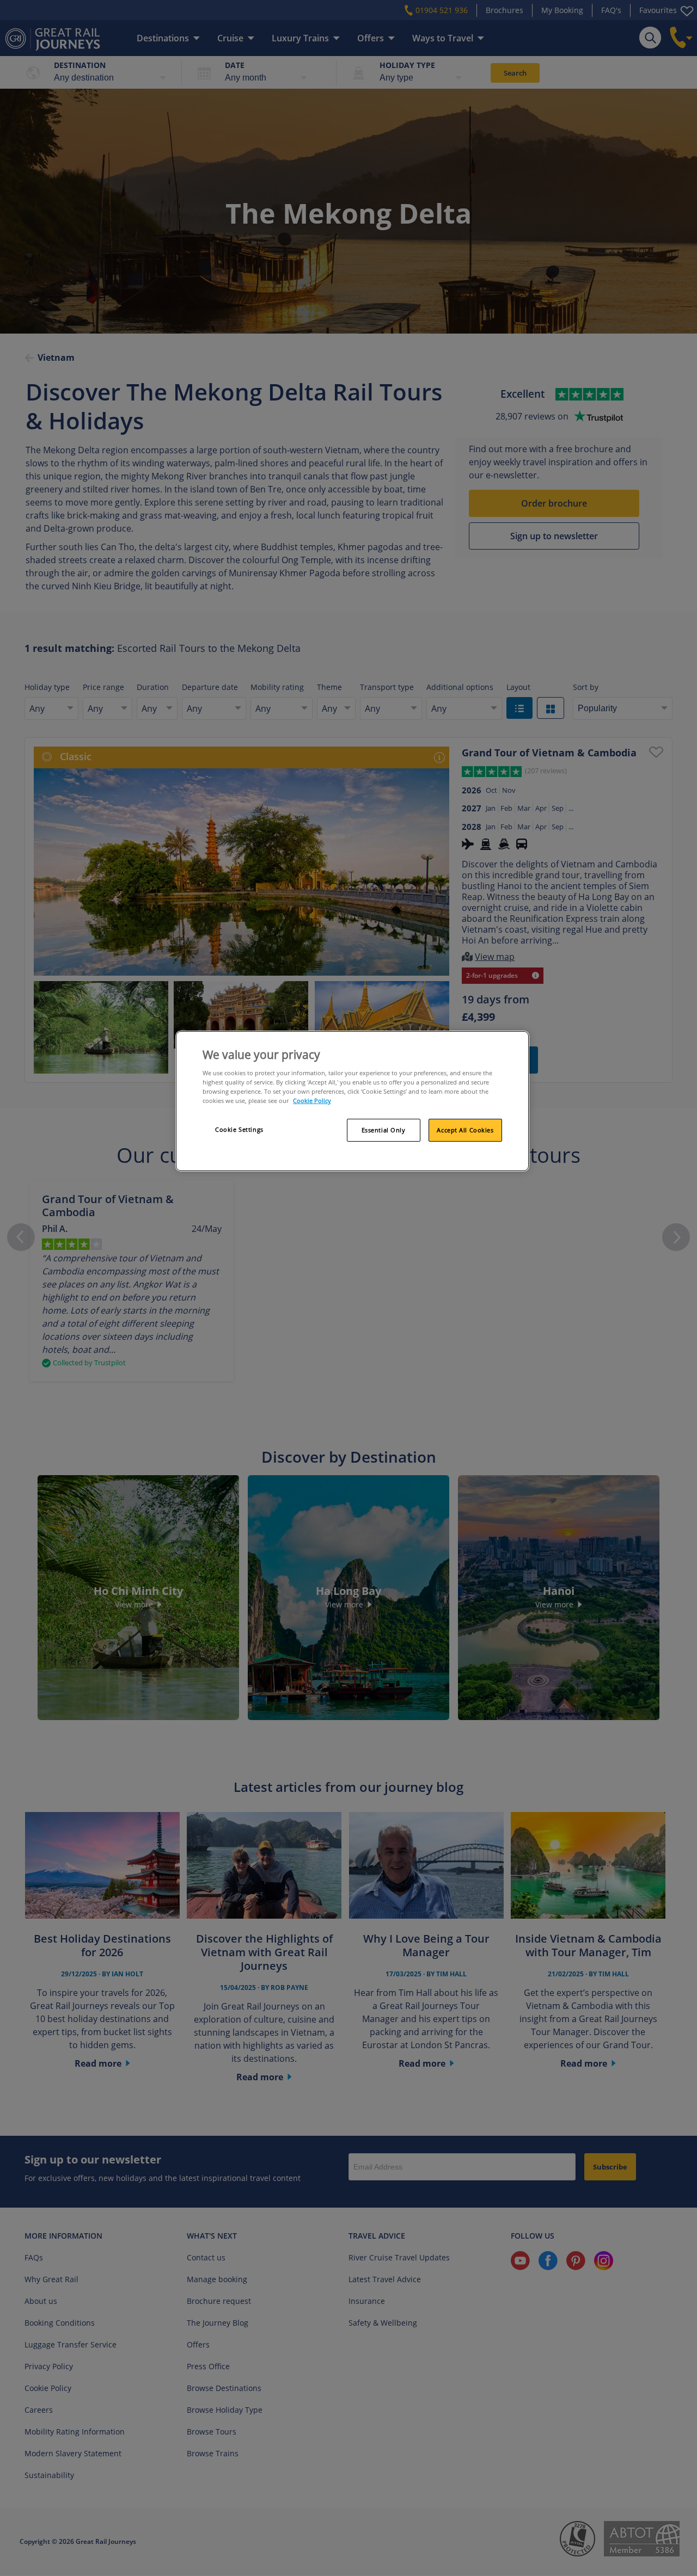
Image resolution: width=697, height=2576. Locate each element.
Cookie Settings (239, 1129)
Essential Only (384, 1130)
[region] (352, 1101)
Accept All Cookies (465, 1130)
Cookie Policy (312, 1101)
